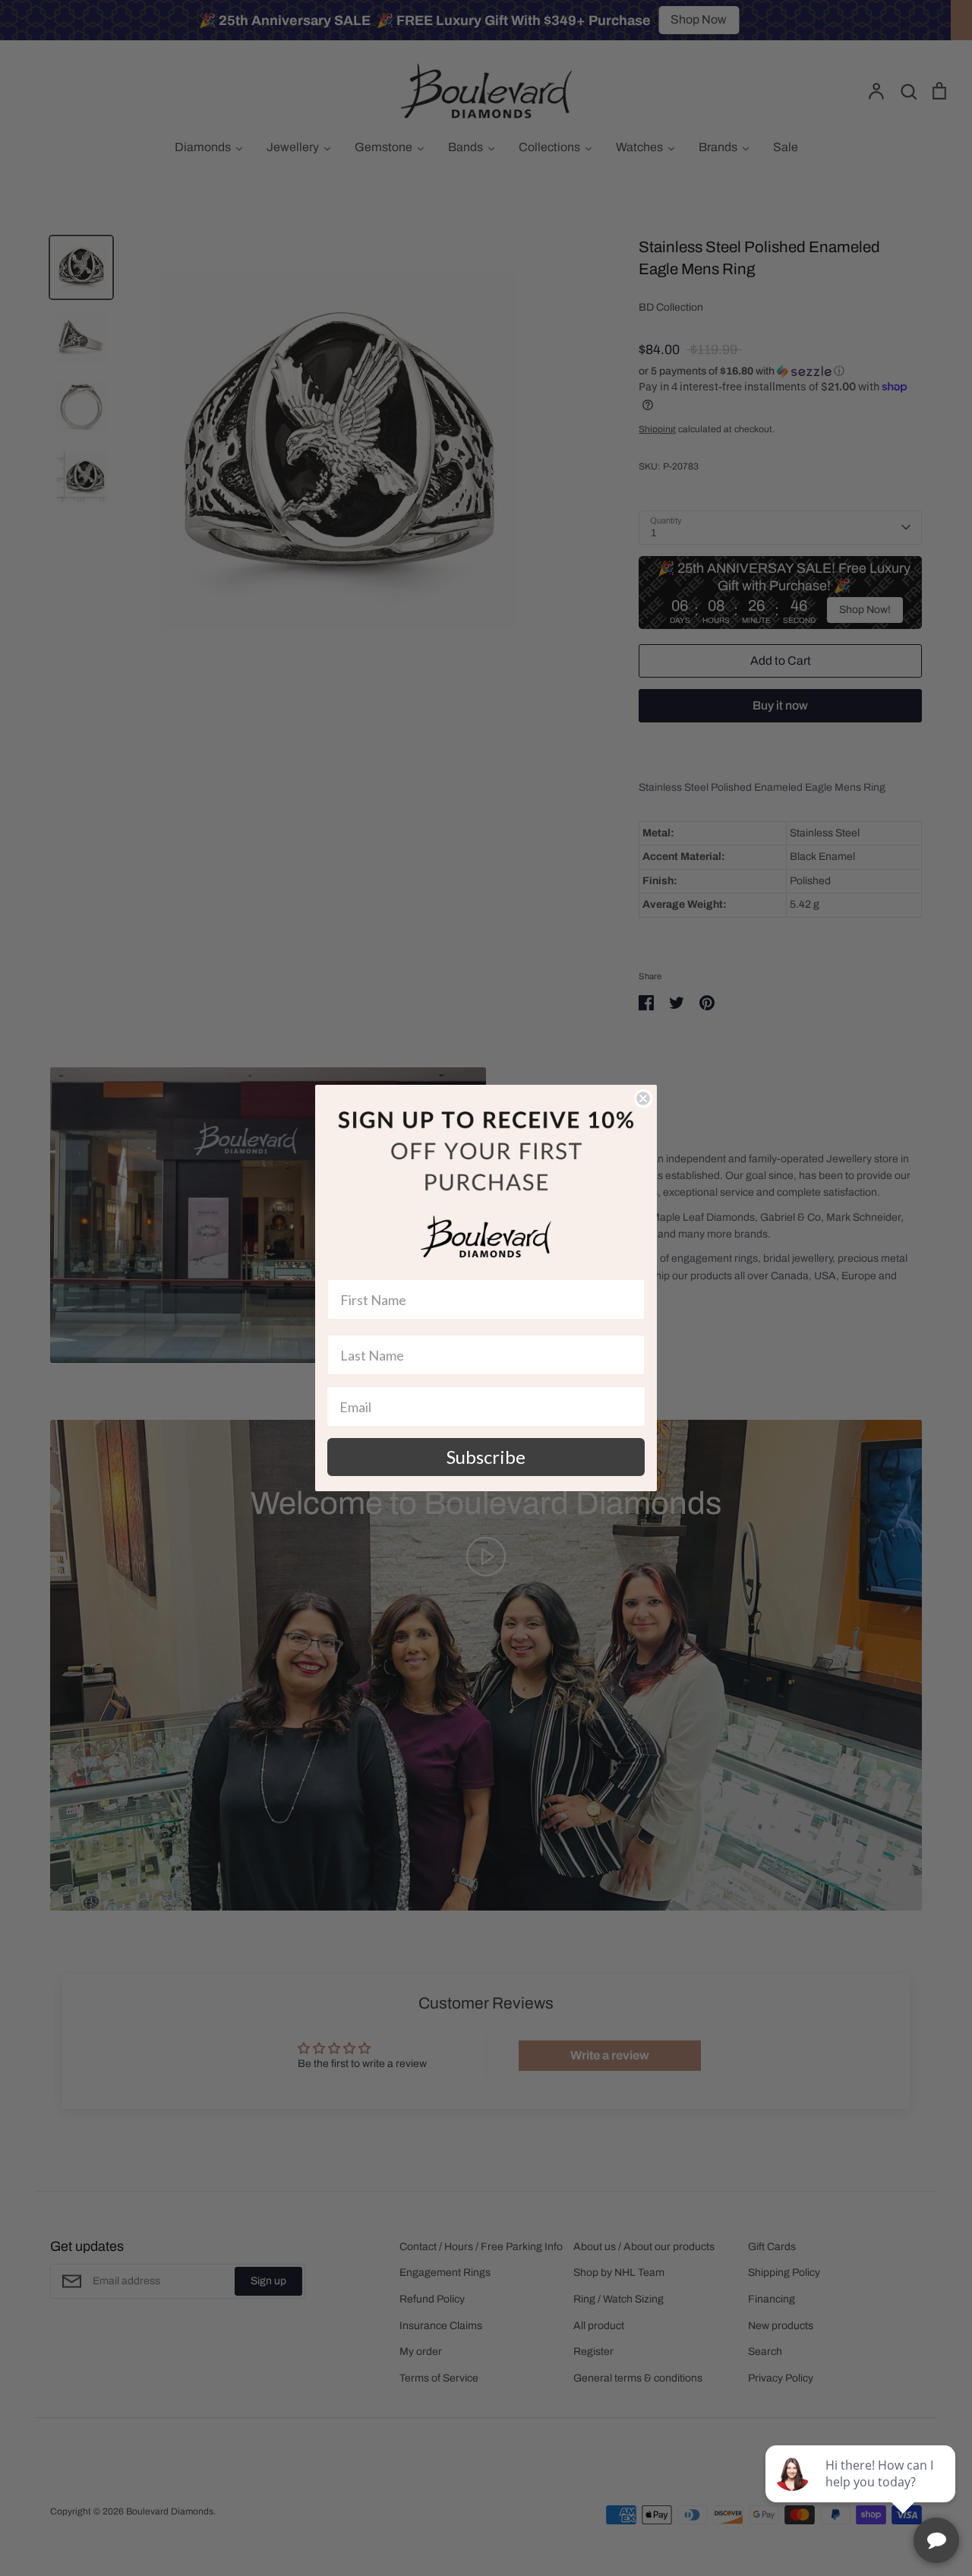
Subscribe (486, 1457)
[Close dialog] (643, 1098)
